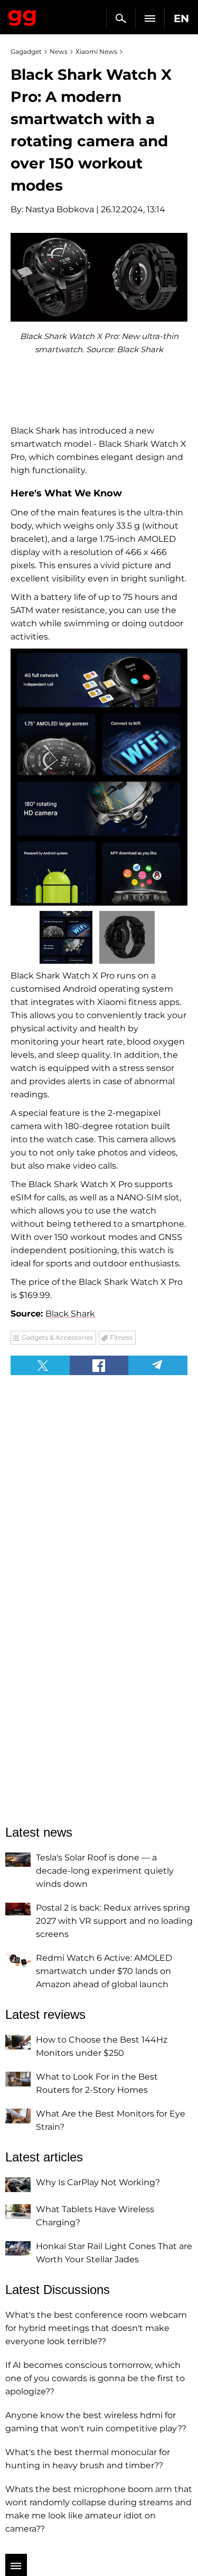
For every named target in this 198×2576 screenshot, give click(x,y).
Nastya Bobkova (60, 209)
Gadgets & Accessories (57, 1337)
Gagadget (22, 16)
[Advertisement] (99, 1449)
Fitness (121, 1337)
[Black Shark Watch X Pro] (99, 777)
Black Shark (70, 1314)
